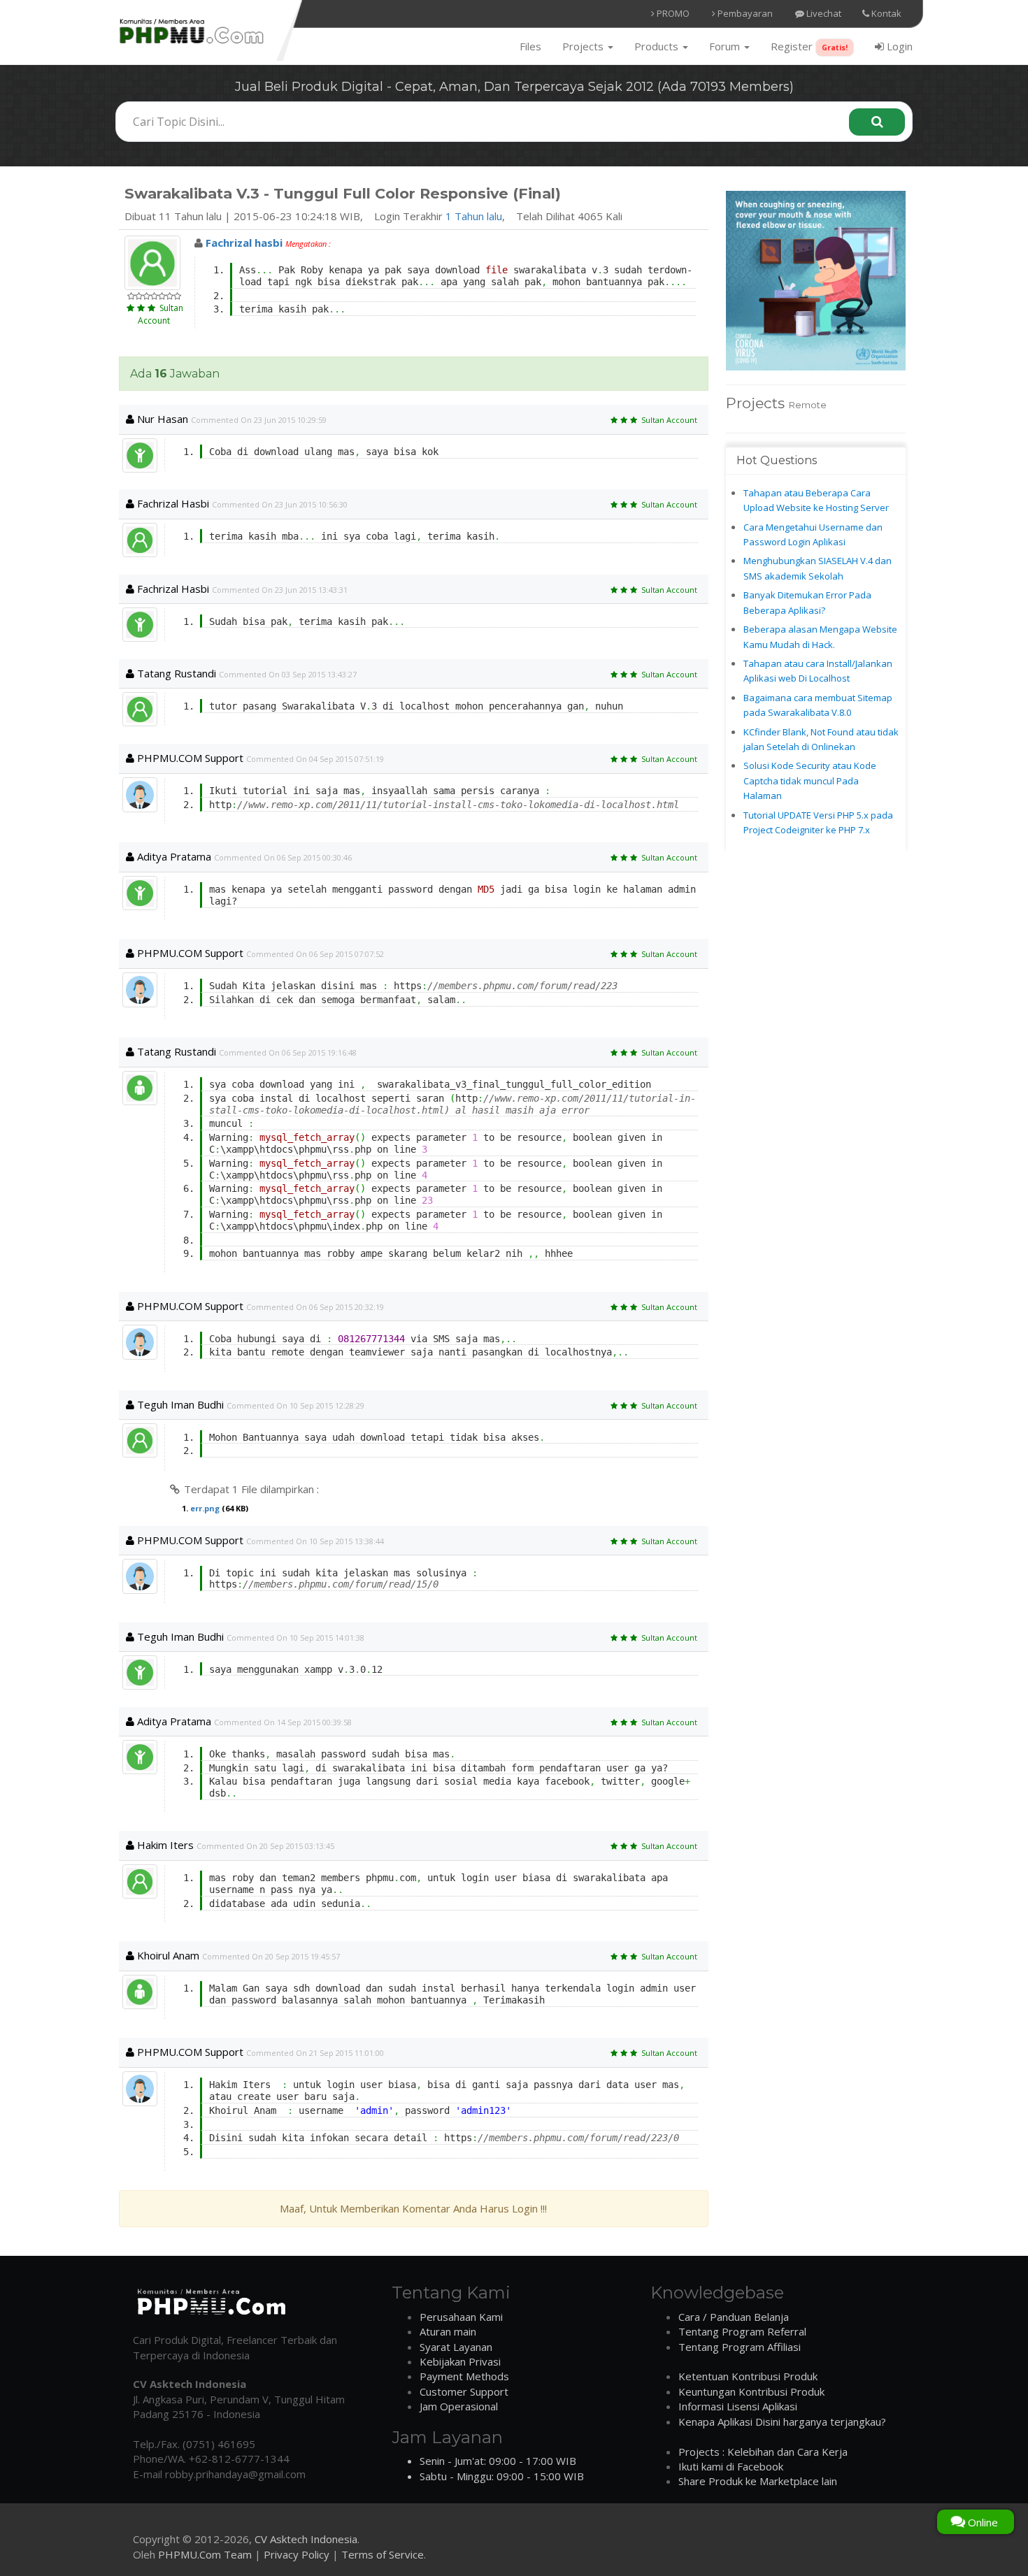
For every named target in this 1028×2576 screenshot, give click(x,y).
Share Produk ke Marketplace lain (758, 2481)
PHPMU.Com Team (205, 2554)
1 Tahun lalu (474, 216)
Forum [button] (726, 46)
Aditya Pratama (173, 856)
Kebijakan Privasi (460, 2361)
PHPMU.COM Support (189, 758)
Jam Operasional (459, 2406)
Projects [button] (584, 46)
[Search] (877, 122)
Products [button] (658, 46)
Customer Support (464, 2391)
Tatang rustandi (175, 673)
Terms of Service (383, 2554)
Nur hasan (161, 419)
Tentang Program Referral (742, 2331)
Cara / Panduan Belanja (734, 2317)
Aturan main (448, 2331)
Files (530, 46)
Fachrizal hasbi (172, 503)
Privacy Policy (297, 2554)
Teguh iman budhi (179, 1404)
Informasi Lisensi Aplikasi (738, 2406)
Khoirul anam (167, 1955)
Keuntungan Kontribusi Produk (751, 2391)
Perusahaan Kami (461, 2317)
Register (809, 46)
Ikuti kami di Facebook (731, 2466)
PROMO (672, 13)
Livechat (823, 13)
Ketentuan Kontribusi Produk (748, 2376)
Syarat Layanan (456, 2347)
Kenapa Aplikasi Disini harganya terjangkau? (782, 2422)
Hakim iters (164, 1845)
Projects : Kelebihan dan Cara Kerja (763, 2452)
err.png (205, 1508)
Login (898, 46)
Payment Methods (464, 2376)
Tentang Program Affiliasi (740, 2347)
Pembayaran (744, 13)
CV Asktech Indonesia (306, 2539)
